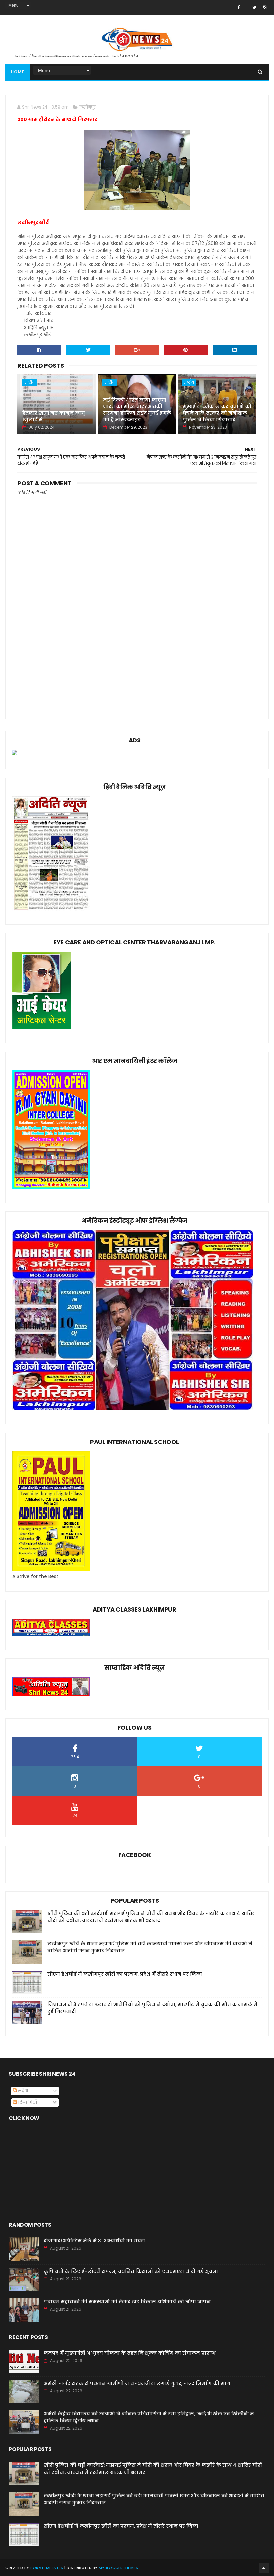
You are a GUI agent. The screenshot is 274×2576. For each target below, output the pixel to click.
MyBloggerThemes (118, 2568)
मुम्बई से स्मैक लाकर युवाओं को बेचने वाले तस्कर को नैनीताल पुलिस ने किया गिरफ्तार (217, 413)
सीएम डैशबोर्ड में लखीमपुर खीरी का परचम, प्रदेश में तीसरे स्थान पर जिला (125, 1974)
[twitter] (254, 8)
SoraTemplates (47, 2568)
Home (18, 72)
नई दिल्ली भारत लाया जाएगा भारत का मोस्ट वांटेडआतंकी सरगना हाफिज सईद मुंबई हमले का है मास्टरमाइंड (137, 410)
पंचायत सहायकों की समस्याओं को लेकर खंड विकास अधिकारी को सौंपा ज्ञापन (127, 2302)
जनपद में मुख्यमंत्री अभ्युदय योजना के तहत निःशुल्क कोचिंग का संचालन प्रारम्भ (130, 2353)
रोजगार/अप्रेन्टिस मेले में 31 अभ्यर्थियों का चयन (94, 2241)
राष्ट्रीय (30, 382)
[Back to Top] (264, 2568)
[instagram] (264, 8)
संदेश (22, 2091)
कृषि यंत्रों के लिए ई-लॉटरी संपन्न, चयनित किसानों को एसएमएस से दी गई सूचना (131, 2271)
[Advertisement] (137, 655)
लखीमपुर (87, 107)
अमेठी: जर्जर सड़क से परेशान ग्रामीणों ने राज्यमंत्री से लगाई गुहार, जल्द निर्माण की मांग (137, 2383)
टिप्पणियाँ (27, 2102)
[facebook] (238, 8)
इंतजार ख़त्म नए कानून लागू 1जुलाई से (53, 416)
